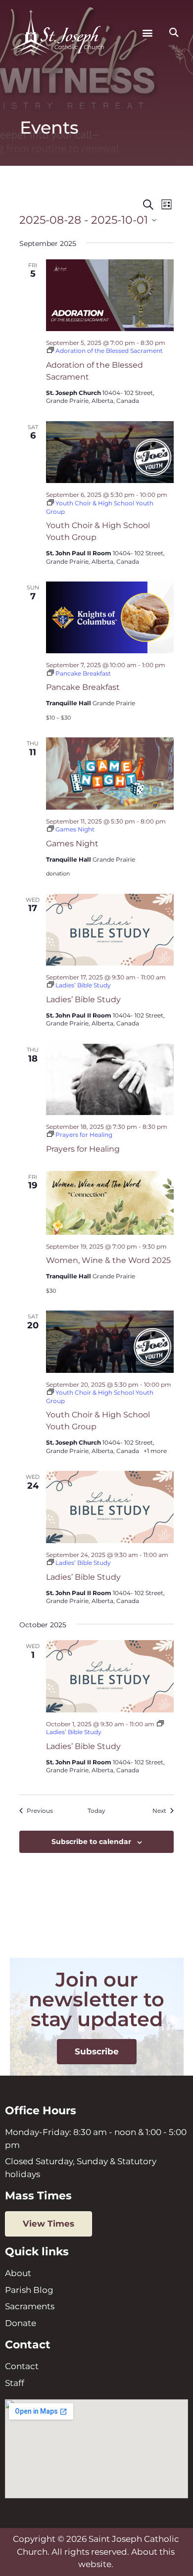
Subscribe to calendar (91, 1842)
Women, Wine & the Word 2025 (108, 1260)
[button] (148, 33)
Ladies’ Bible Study (83, 999)
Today (96, 1811)
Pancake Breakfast (83, 687)
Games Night (72, 844)
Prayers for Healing (83, 1149)
